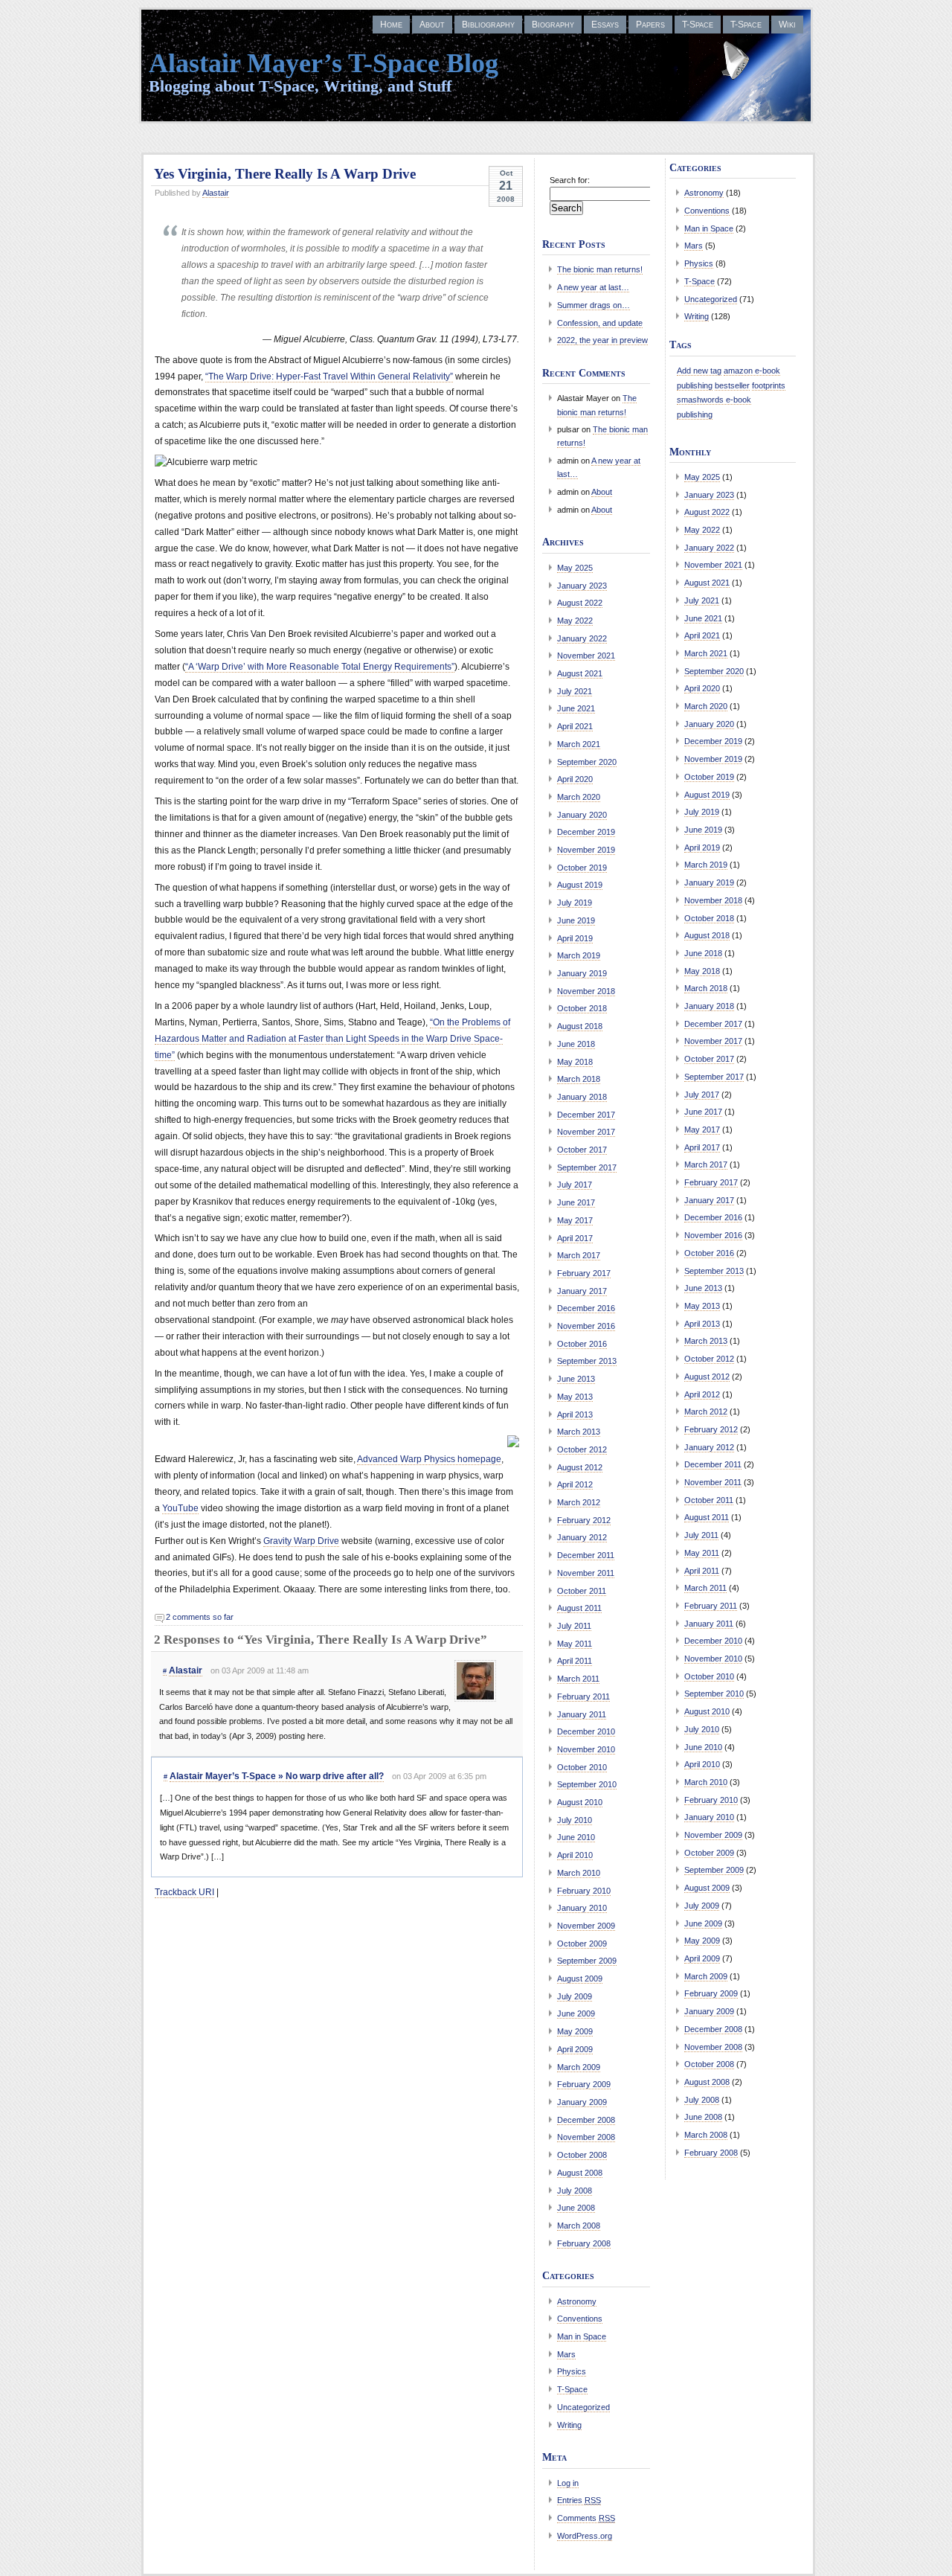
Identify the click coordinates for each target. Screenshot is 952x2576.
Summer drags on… (594, 305)
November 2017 (586, 1132)
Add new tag (699, 371)
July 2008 (575, 2191)
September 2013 (587, 1361)
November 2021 (586, 656)
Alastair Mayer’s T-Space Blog (324, 63)
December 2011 (586, 1555)
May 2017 (575, 1220)
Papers (650, 25)
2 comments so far (200, 1617)
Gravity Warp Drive (301, 1541)
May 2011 (575, 1644)
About (432, 25)
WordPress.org (585, 2536)
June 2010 (576, 1837)
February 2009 (584, 2084)
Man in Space (582, 2336)
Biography (553, 25)
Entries (579, 2500)
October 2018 (582, 1008)
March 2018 (579, 1079)
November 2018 (586, 991)
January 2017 (582, 1291)
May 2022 (575, 621)
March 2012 (579, 1502)
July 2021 (575, 691)
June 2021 (576, 708)
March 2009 (579, 2067)
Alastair (216, 193)
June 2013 (576, 1379)
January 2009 (582, 2102)
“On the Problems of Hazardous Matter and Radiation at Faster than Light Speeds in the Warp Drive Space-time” (332, 1039)
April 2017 (575, 1238)
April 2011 (575, 1661)
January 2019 (582, 973)
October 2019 (582, 868)
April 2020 (575, 779)
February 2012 (584, 1520)
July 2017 (575, 1185)
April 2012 (575, 1484)
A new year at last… (593, 287)
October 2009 (582, 1944)
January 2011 (582, 1714)
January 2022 (582, 638)
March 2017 (579, 1255)
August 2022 (580, 603)
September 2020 (587, 762)
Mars (566, 2354)
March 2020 (579, 797)
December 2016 (586, 1308)
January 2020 (582, 815)
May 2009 (575, 2031)
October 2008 (582, 2155)
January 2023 (582, 586)
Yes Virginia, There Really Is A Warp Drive (285, 174)
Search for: (570, 180)
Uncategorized (583, 2407)
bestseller (732, 385)
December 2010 (586, 1731)
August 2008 (580, 2173)
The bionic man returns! (600, 269)
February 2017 (584, 1273)
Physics (572, 2371)
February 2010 (584, 1891)
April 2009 (575, 2049)
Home (391, 25)
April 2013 (575, 1414)
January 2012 (582, 1537)
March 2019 (579, 955)
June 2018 (576, 1044)
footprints (769, 385)
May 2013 (575, 1397)
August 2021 (580, 673)
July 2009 (575, 1996)
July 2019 (575, 903)
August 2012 (580, 1467)
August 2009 (580, 1979)
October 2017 (582, 1150)
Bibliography (488, 25)
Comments (586, 2518)
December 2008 (586, 2120)
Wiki (787, 25)
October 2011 (582, 1591)
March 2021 (579, 744)
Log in (568, 2483)
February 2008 (584, 2243)
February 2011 (583, 1696)
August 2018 (580, 1026)
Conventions (580, 2319)
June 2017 (576, 1202)
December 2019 (586, 832)
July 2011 (574, 1626)
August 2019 (580, 885)
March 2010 (579, 1873)
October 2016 (582, 1344)
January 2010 (582, 1908)
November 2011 (586, 1573)
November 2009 (586, 1926)
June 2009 (576, 2013)
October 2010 (582, 1767)
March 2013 (579, 1432)
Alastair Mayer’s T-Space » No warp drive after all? (277, 1776)
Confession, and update (600, 323)
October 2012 (582, 1449)
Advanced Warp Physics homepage (429, 1459)
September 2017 (587, 1167)
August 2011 (579, 1608)
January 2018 (582, 1097)
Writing (569, 2425)
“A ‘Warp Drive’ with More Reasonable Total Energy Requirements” (320, 667)
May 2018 (575, 1062)
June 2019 (576, 920)
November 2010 (586, 1749)
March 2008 (579, 2226)
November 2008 (586, 2137)
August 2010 (580, 1802)
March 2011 (578, 1679)
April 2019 (575, 938)
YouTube (180, 1508)
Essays (605, 25)
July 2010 (575, 1820)
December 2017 (586, 1115)
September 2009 (587, 1961)
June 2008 (576, 2208)
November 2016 (586, 1326)
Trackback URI (184, 1892)
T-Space (698, 25)
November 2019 (586, 850)
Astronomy (577, 2301)
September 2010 (587, 1784)
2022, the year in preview (602, 340)
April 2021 (575, 726)
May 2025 (575, 568)
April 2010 (575, 1855)
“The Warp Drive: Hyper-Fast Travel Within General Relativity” (329, 377)
